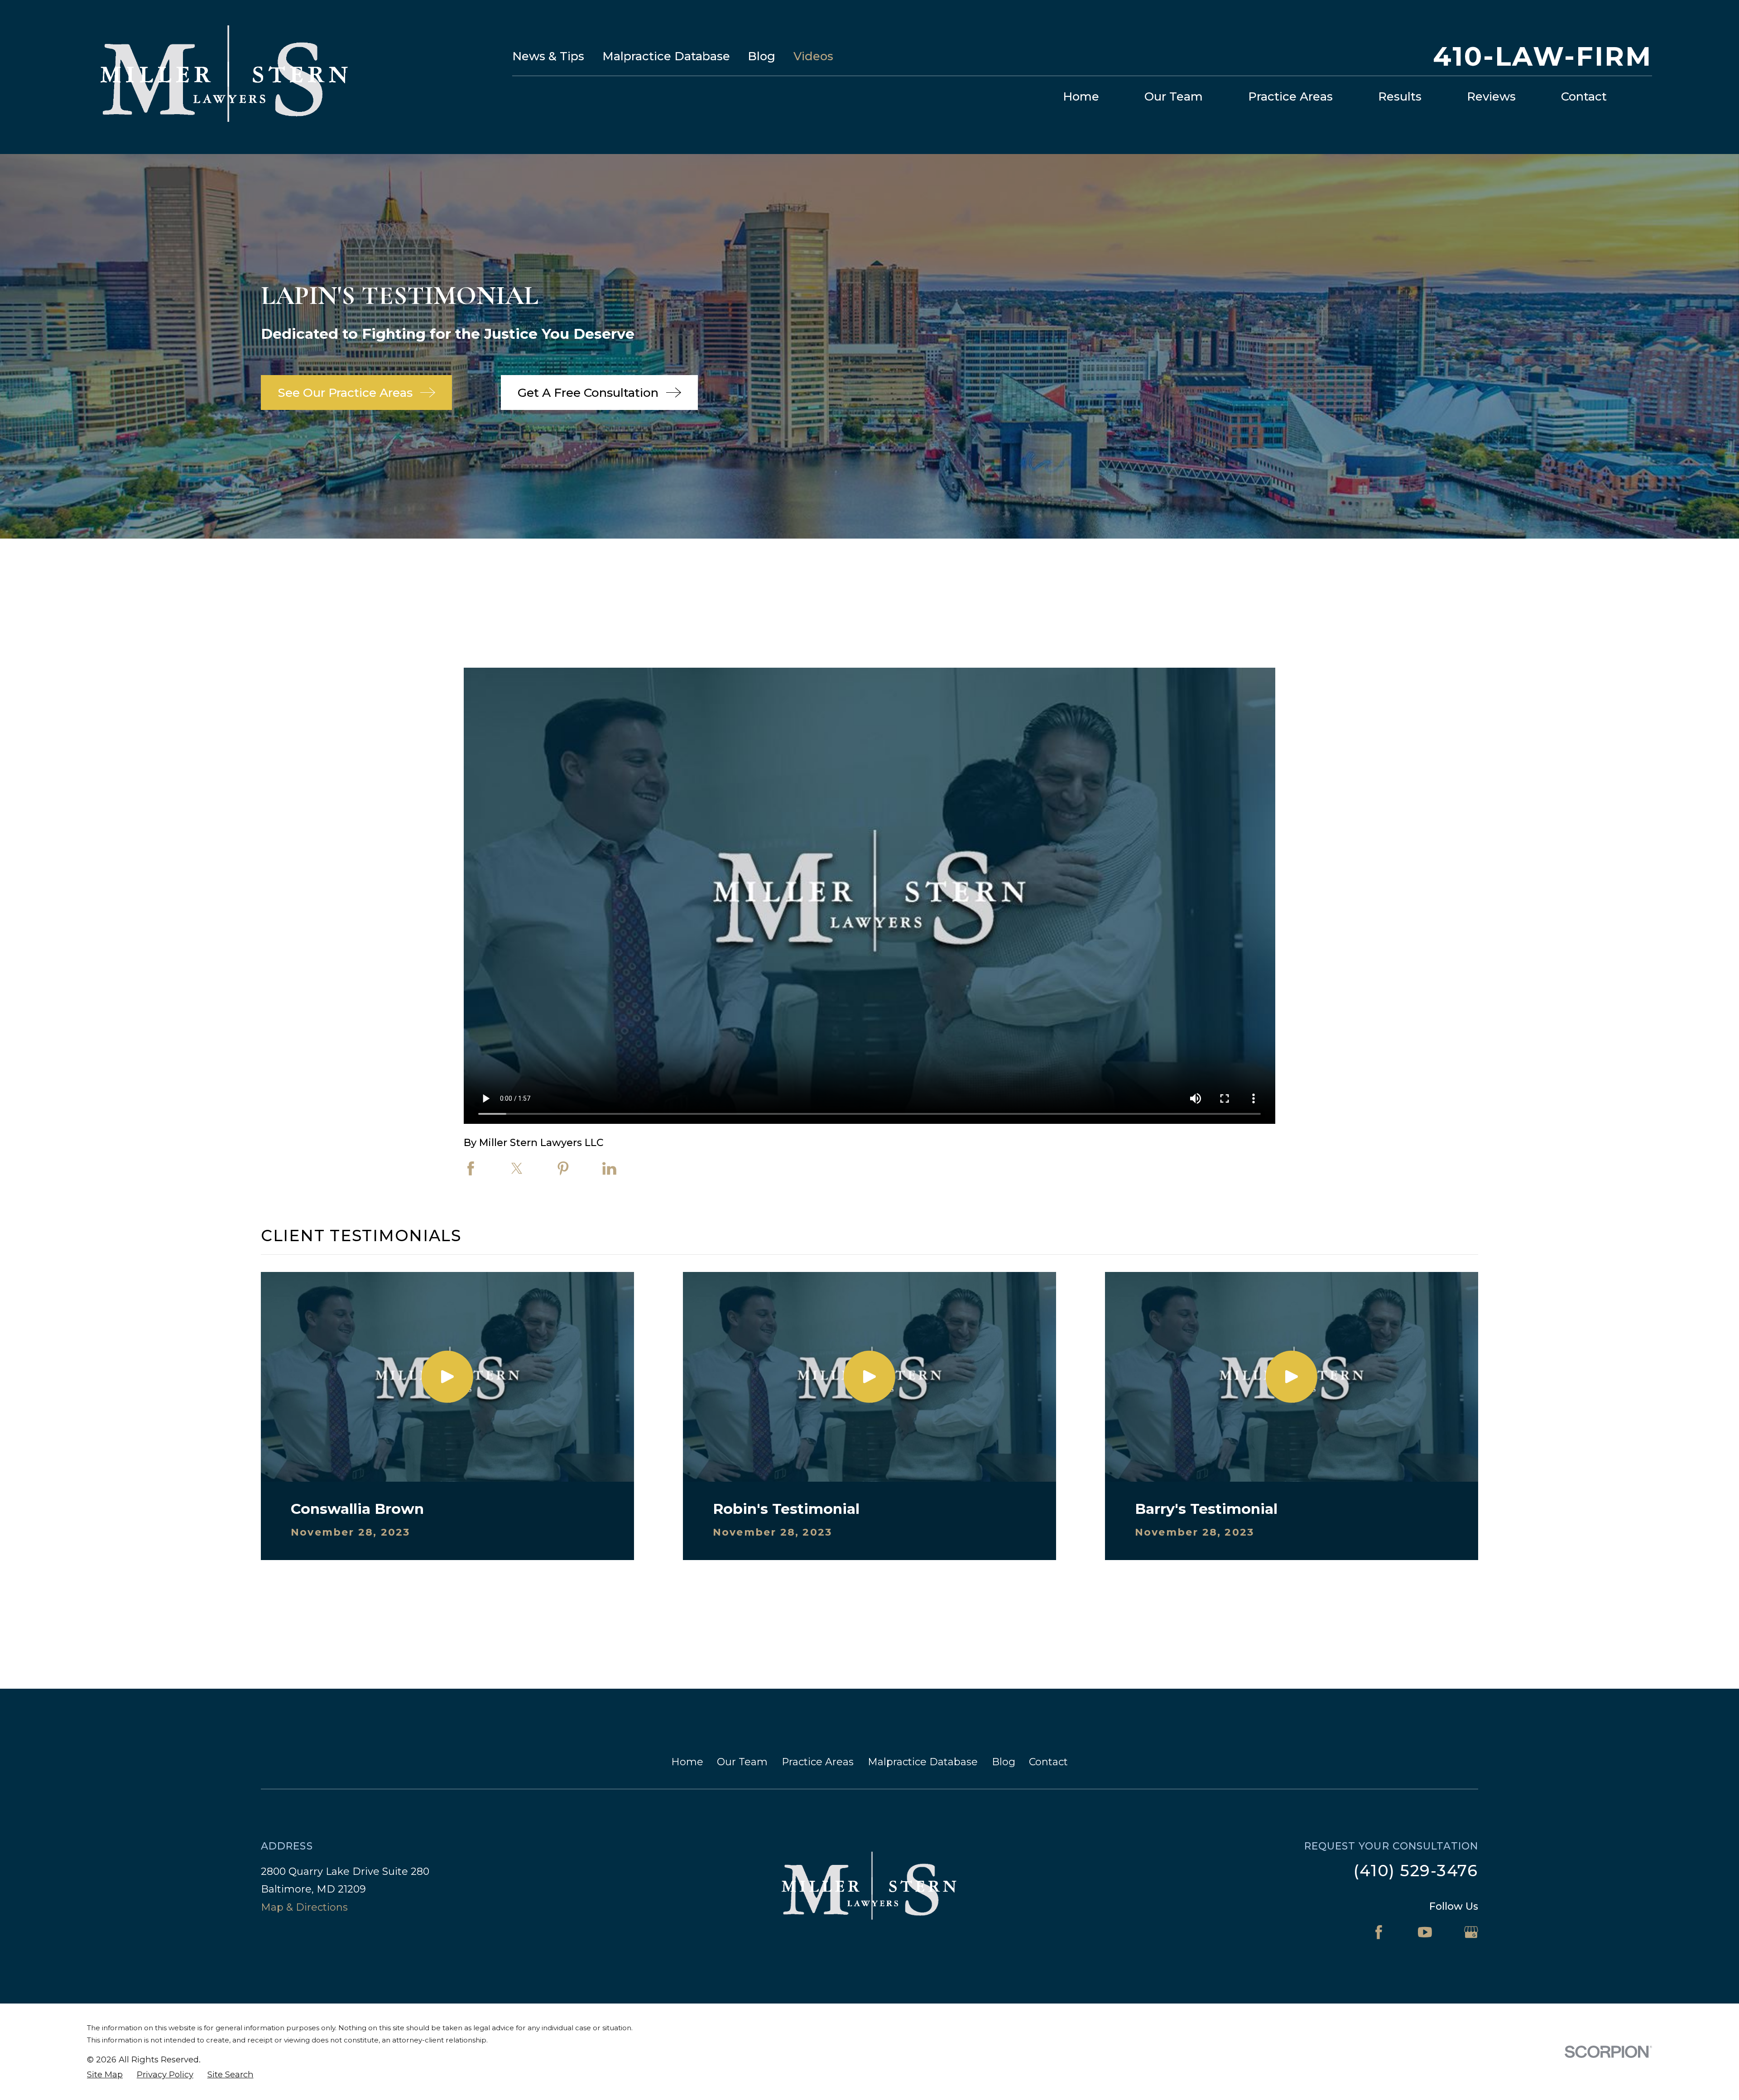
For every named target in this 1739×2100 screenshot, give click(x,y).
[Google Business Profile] (1471, 1932)
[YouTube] (1425, 1932)
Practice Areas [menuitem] (1290, 96)
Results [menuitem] (1400, 96)
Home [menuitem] (1081, 96)
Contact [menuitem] (1584, 96)
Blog (761, 56)
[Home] (225, 77)
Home (687, 1762)
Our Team (742, 1762)
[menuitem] (105, 2075)
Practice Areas (818, 1762)
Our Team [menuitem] (1174, 96)
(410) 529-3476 (1416, 1871)
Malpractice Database (666, 56)
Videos (813, 56)
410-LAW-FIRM (1542, 56)
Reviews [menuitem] (1491, 96)
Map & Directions (304, 1907)
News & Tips (548, 56)
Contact (1048, 1762)
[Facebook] (1379, 1932)
